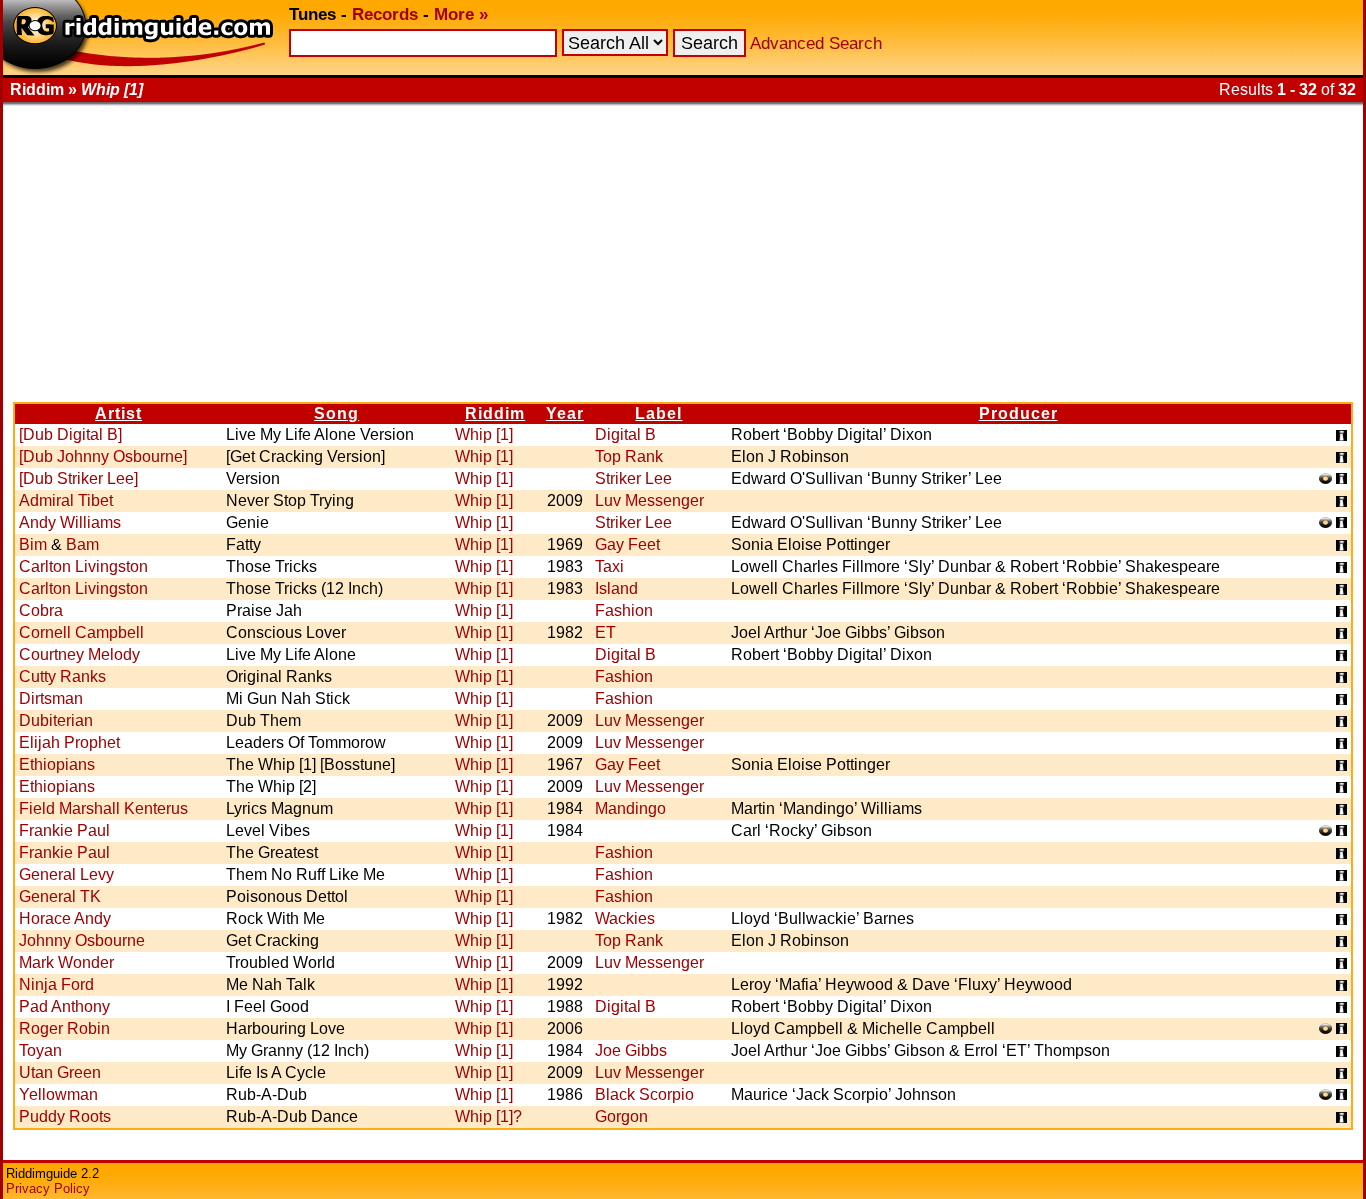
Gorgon (621, 1116)
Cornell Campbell (81, 632)
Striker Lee (633, 478)
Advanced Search (816, 43)
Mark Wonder (66, 962)
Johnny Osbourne (82, 940)
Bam (82, 544)
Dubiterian (56, 720)
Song (336, 413)
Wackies (625, 918)
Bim (33, 544)
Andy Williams (70, 522)
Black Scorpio (644, 1094)
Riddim (495, 413)
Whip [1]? (488, 1116)
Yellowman (58, 1094)
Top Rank (629, 456)
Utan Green (60, 1072)
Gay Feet (627, 544)
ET (605, 632)
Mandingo (630, 808)
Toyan (40, 1050)
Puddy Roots (65, 1116)
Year (565, 413)
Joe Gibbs (631, 1050)
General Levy (66, 874)
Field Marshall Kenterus (103, 808)
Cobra (41, 610)
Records (385, 14)
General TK (60, 896)
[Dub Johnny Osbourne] (103, 456)
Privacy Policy (48, 1188)
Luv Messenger (649, 500)
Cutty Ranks (62, 676)
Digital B (625, 434)
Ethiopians (57, 764)
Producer (1018, 413)
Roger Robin (64, 1028)
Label (658, 413)
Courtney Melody (79, 654)
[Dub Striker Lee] (78, 478)
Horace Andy (65, 918)
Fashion (624, 610)
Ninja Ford (56, 984)
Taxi (609, 566)
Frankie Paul (64, 830)
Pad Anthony (64, 1006)
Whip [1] (484, 434)
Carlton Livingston (83, 566)
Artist (118, 413)
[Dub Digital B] (70, 434)
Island (616, 588)
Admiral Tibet (66, 500)
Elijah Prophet (69, 742)
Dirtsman (51, 698)
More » (461, 14)
